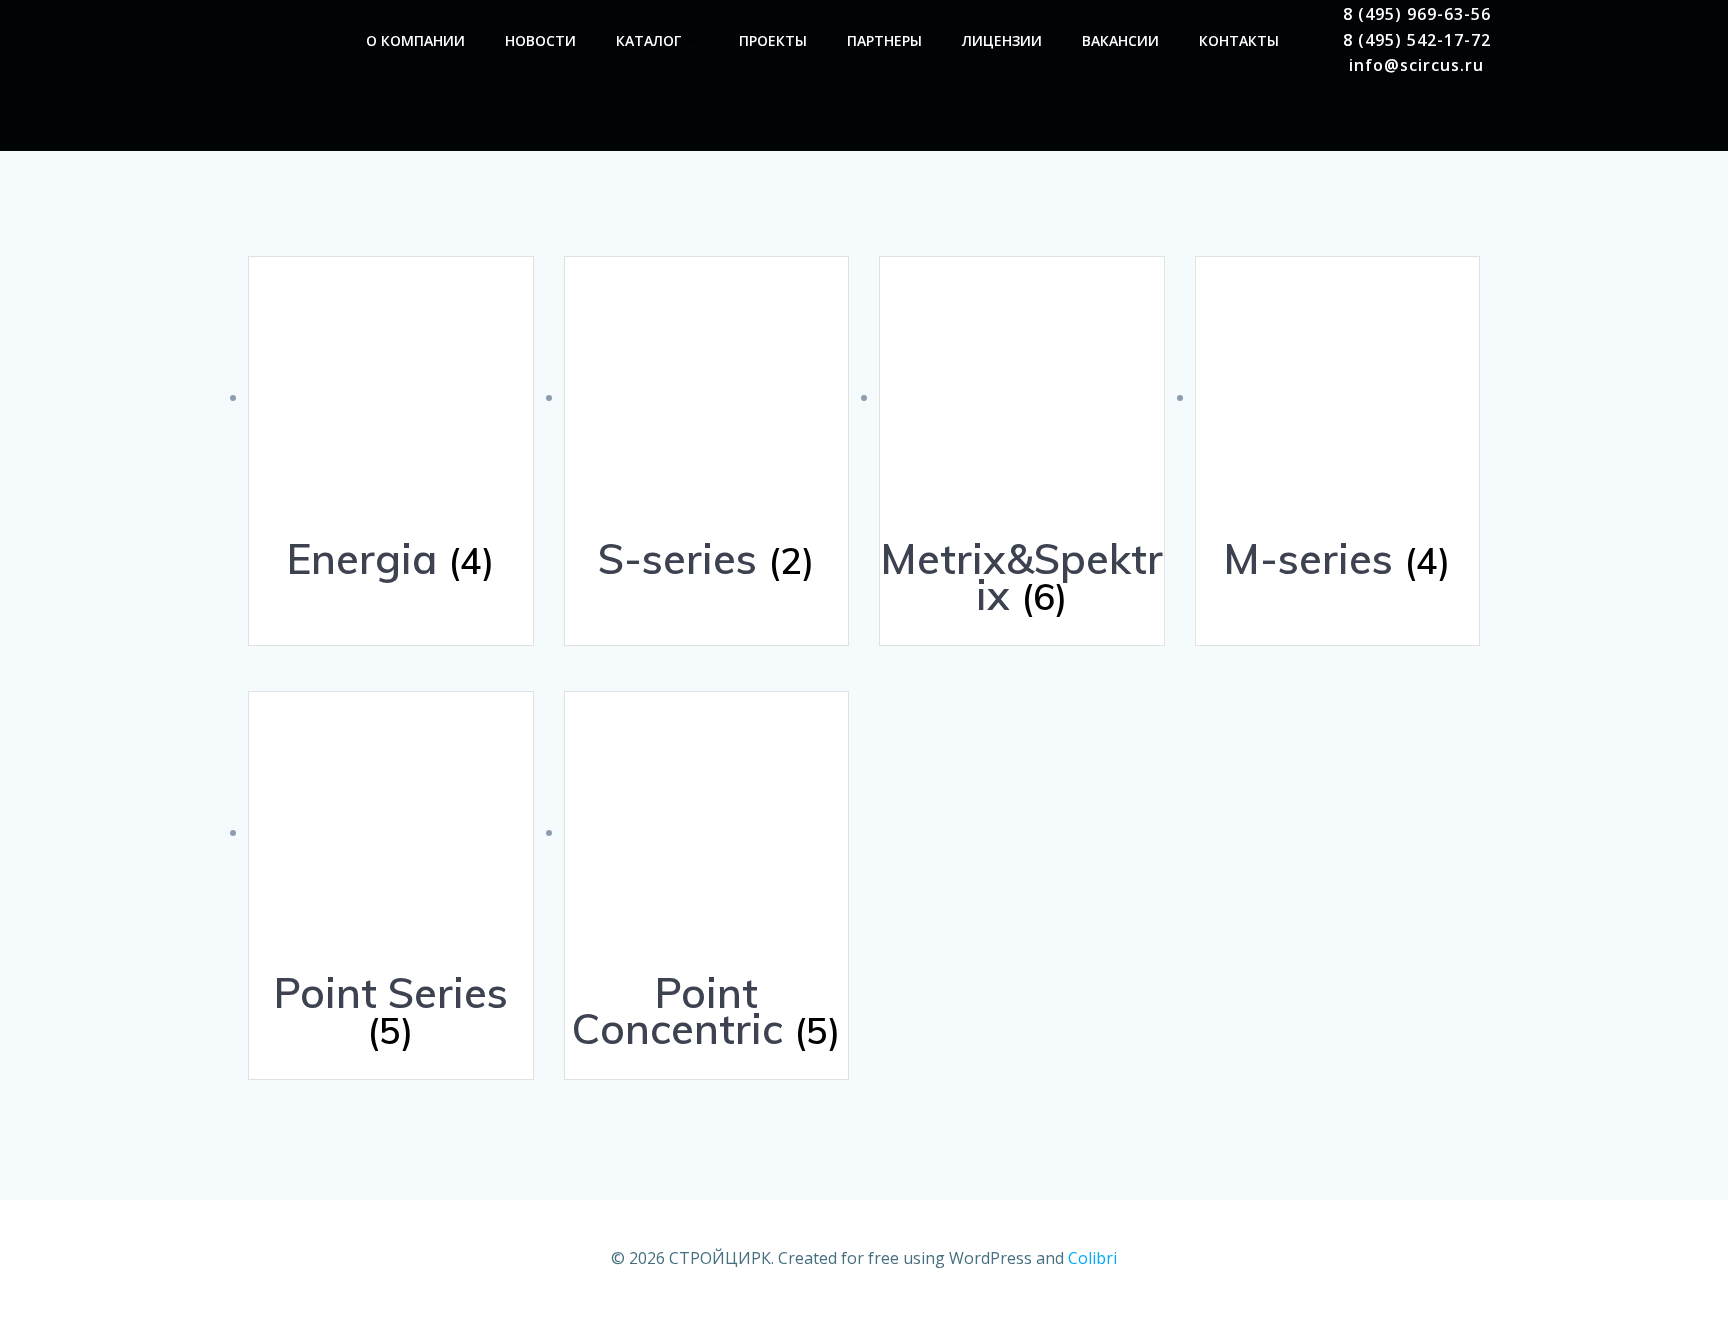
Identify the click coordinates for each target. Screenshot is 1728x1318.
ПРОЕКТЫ (773, 40)
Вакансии (1120, 40)
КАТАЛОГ (648, 40)
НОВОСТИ (540, 40)
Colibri (1092, 1258)
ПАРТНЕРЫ (884, 40)
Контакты (1239, 40)
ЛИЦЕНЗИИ (1002, 40)
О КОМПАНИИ (415, 40)
